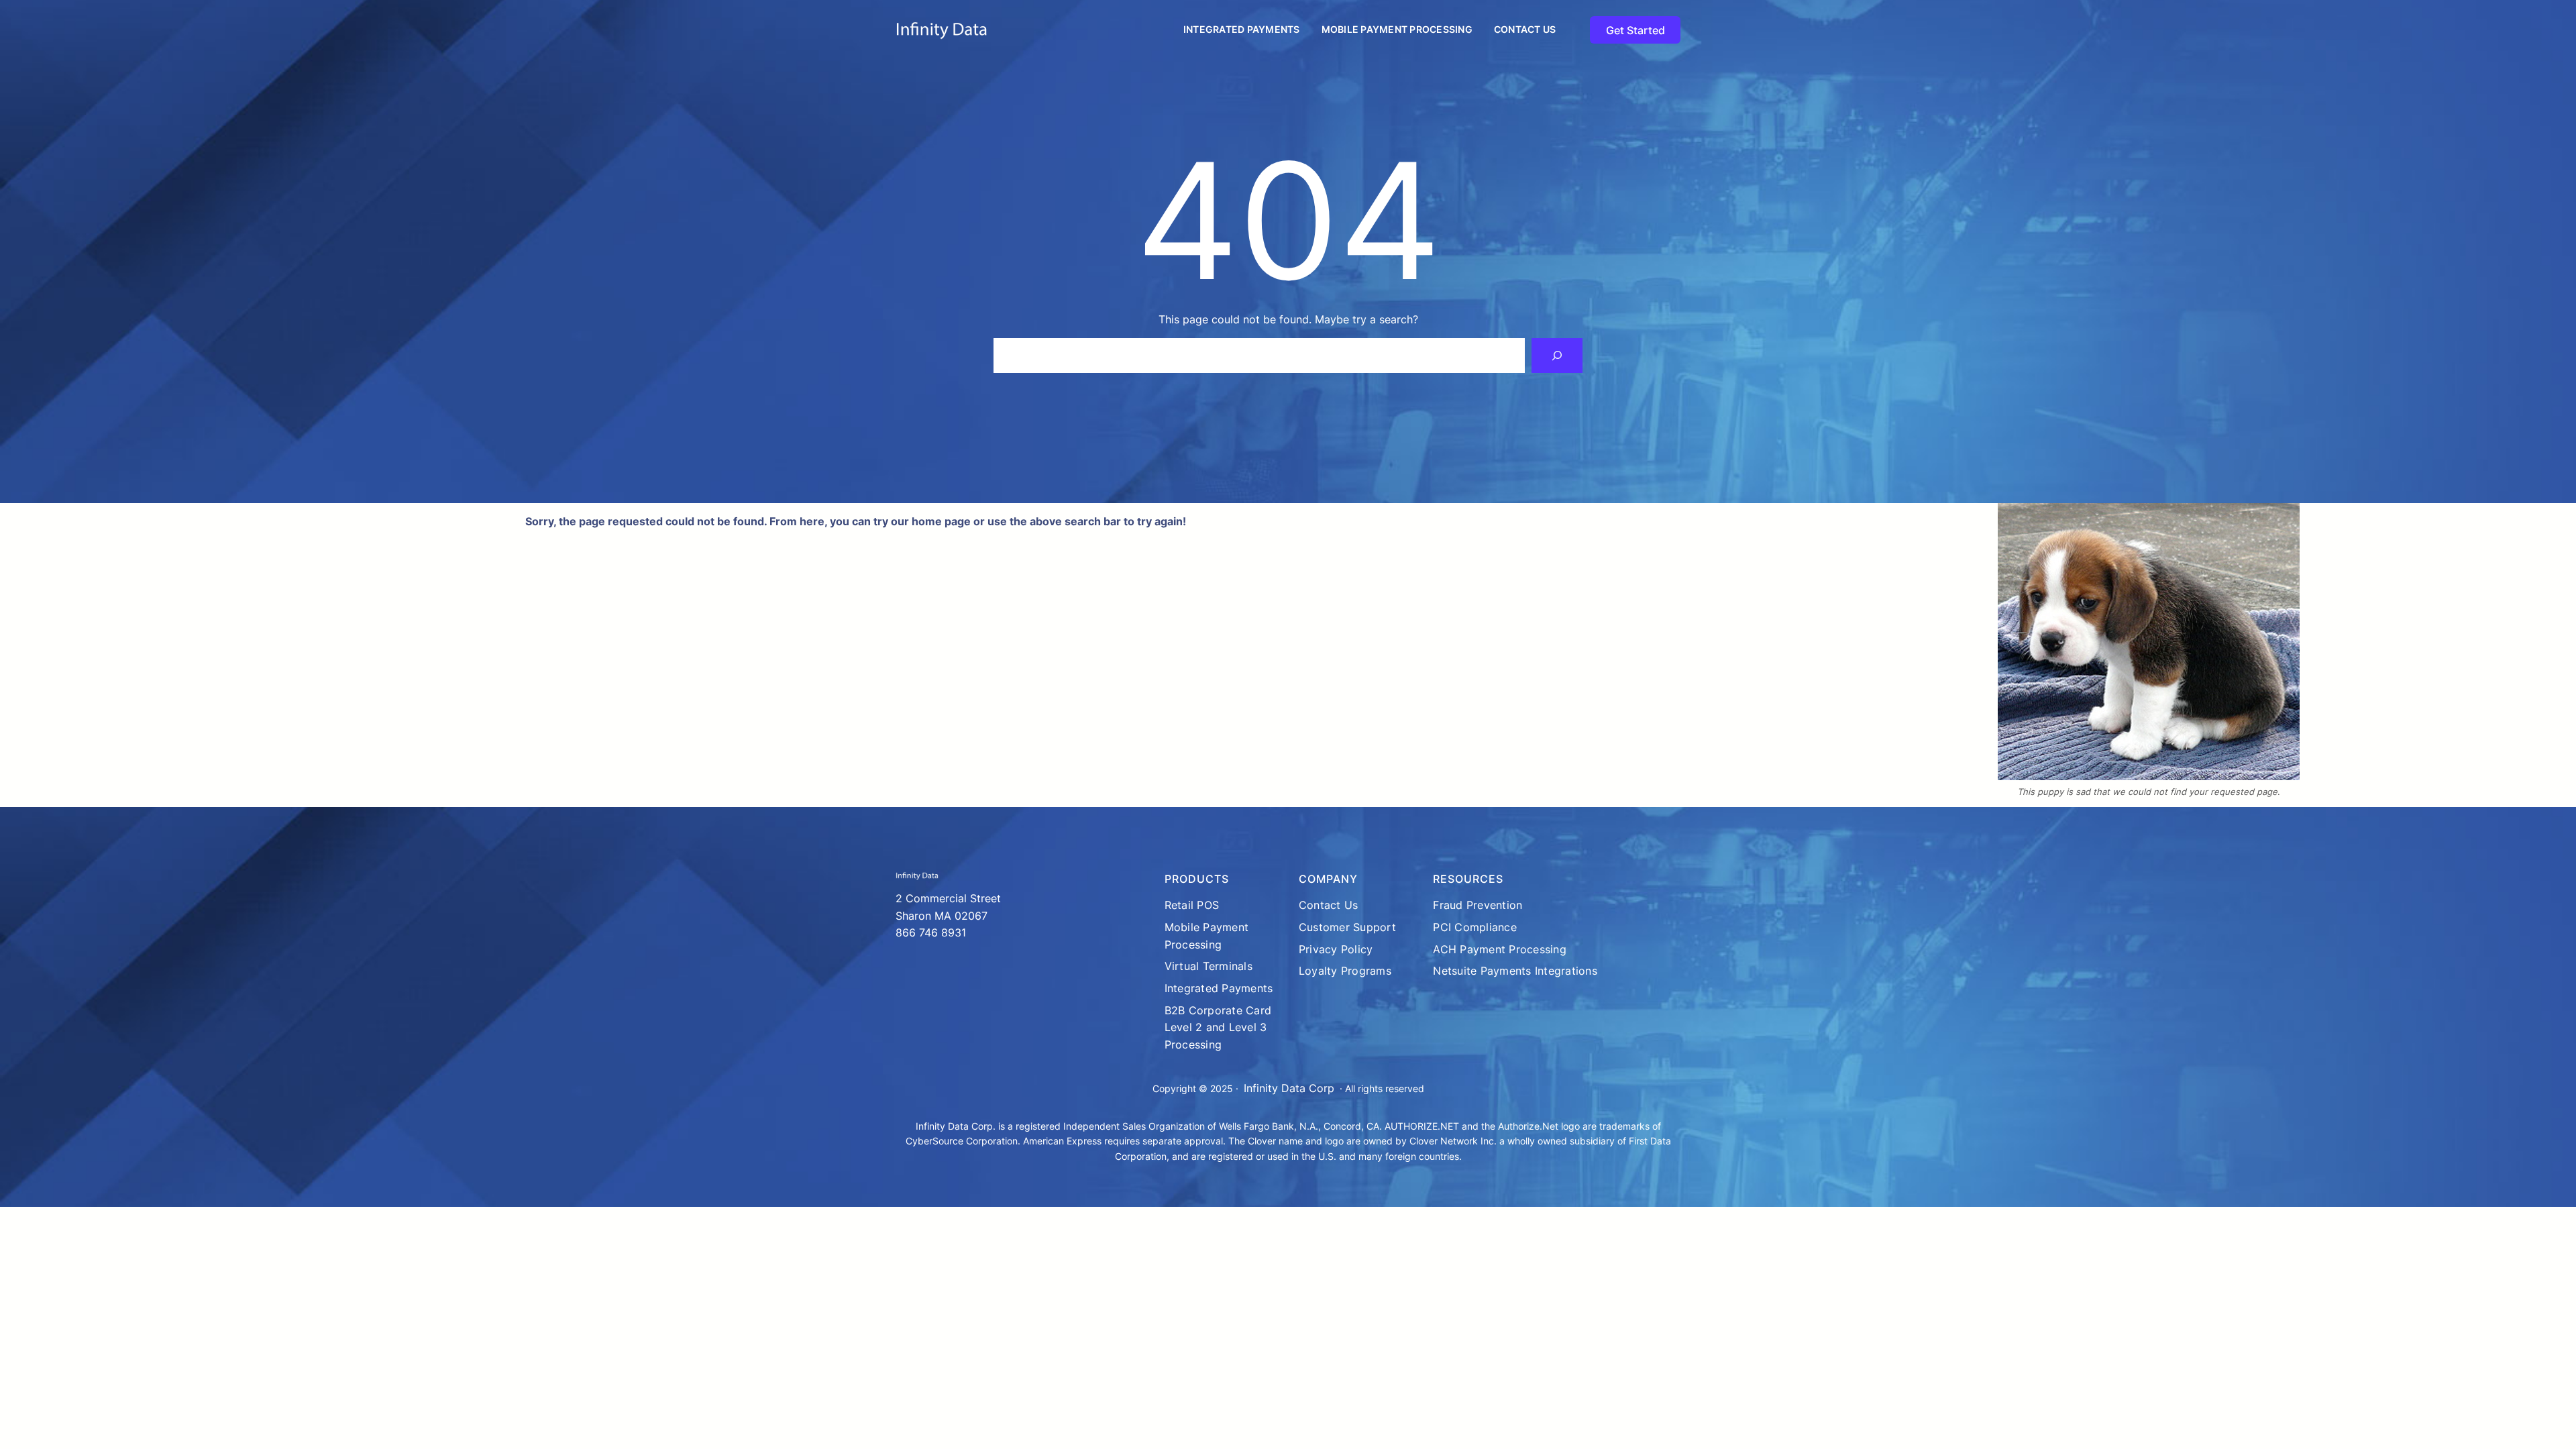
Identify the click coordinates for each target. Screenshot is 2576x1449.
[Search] (1557, 356)
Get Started (1635, 30)
